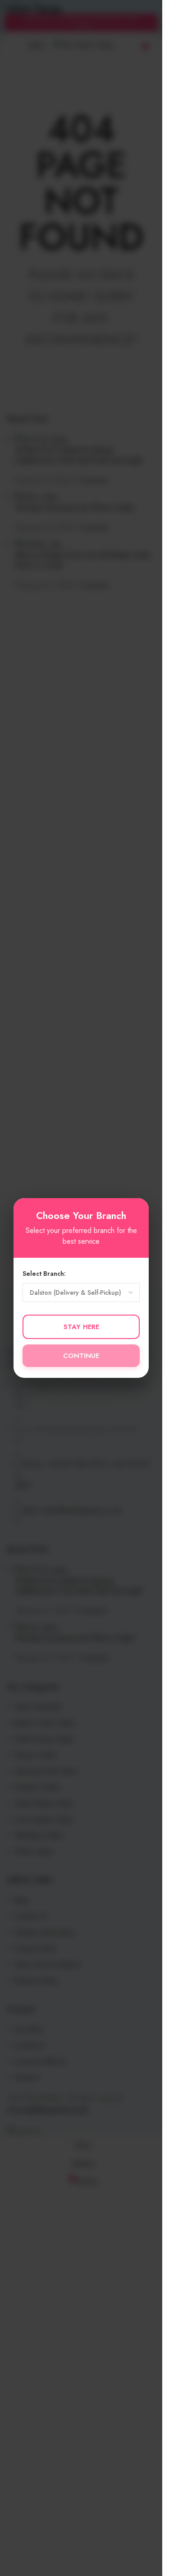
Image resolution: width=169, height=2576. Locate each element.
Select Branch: (44, 1274)
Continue (81, 1356)
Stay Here (81, 1327)
